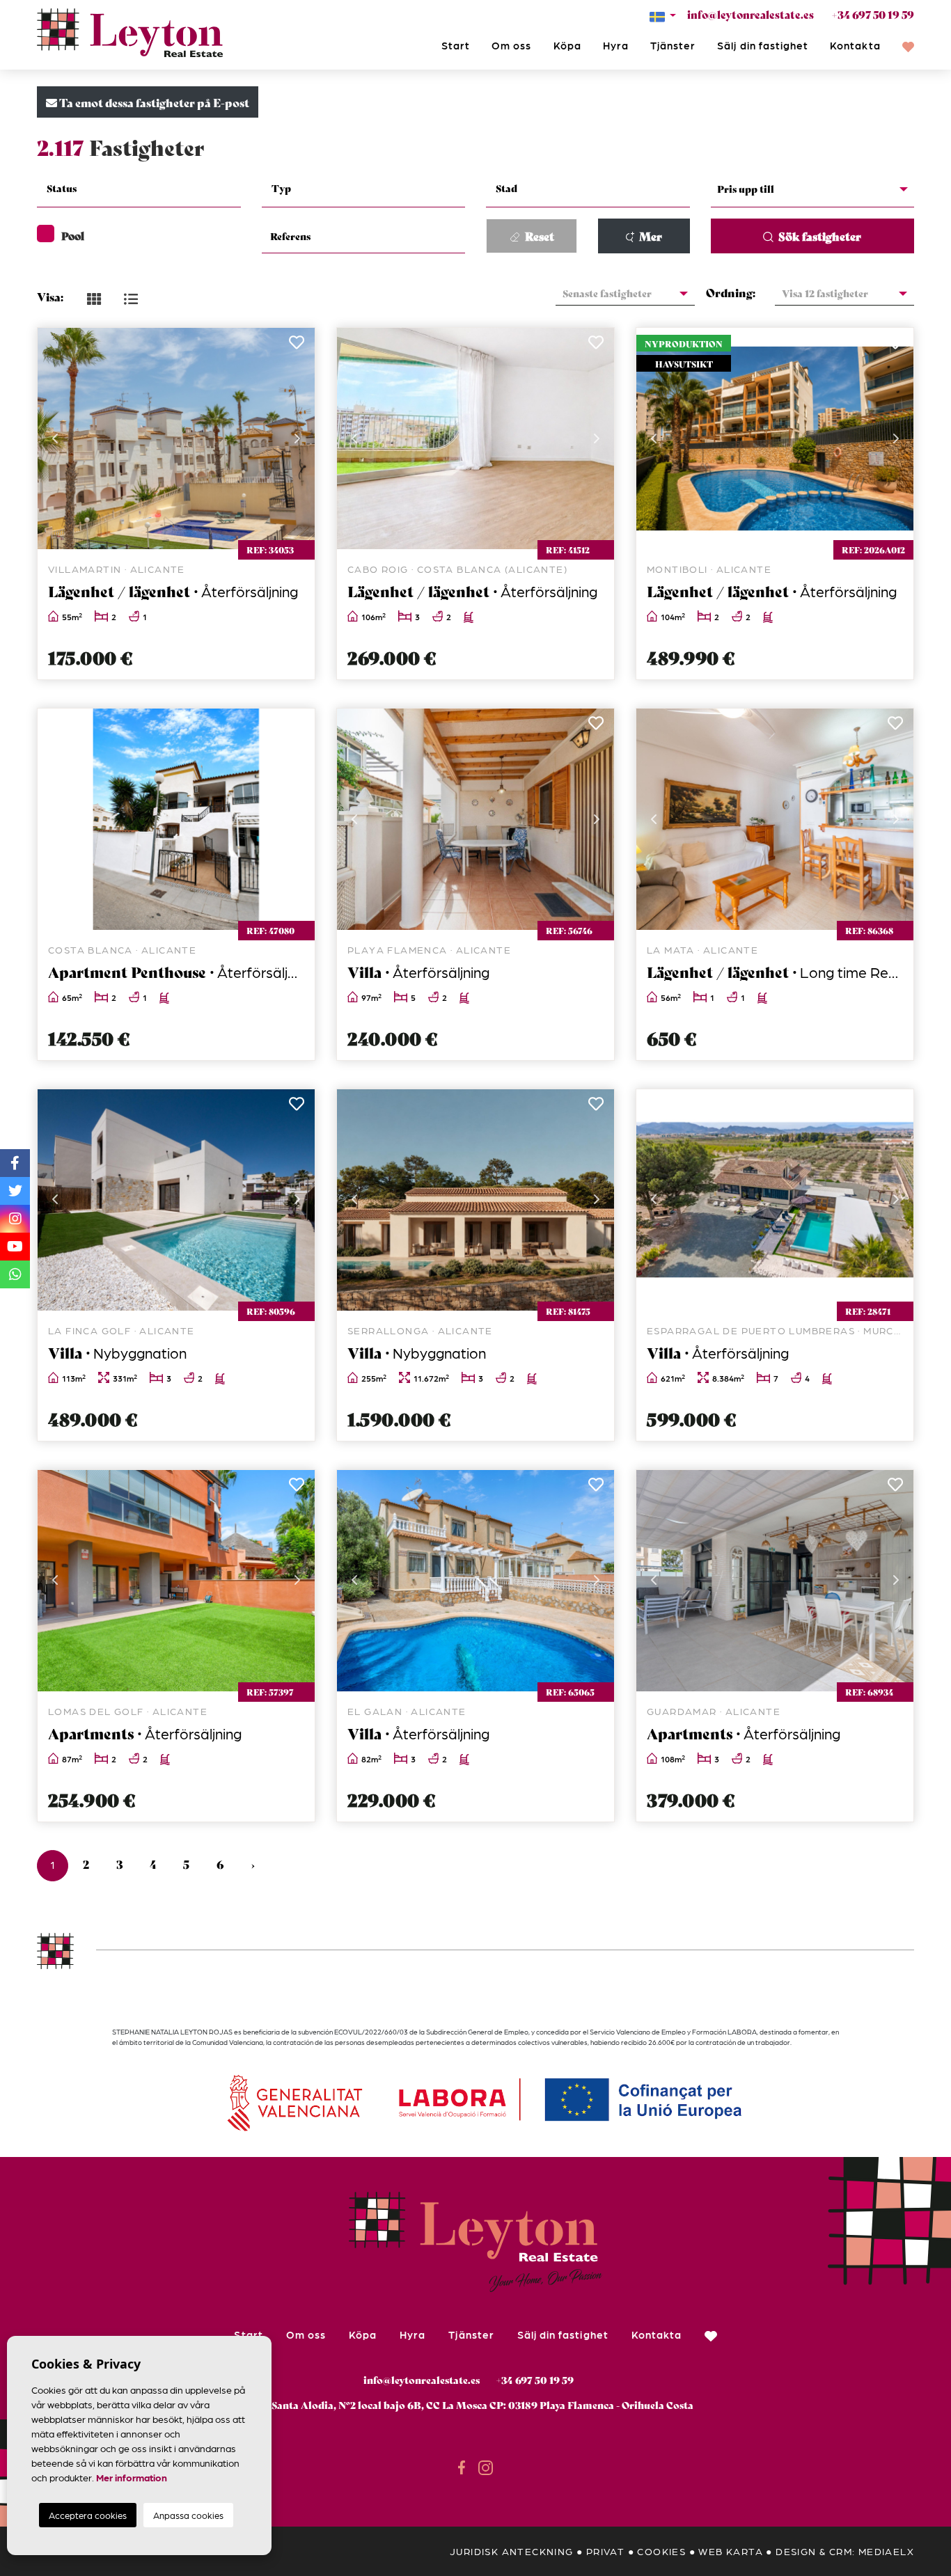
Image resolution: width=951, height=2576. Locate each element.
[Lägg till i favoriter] (296, 346)
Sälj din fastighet (763, 45)
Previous (55, 438)
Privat (605, 2551)
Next (297, 438)
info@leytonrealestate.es (750, 14)
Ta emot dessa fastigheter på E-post (153, 102)
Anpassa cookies (188, 2515)
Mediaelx (886, 2551)
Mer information (132, 2477)
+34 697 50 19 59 (873, 14)
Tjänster (673, 45)
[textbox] (147, 188)
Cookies (661, 2551)
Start (456, 45)
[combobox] (139, 190)
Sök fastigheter (819, 236)
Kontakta (855, 45)
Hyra (616, 45)
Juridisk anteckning (512, 2551)
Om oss (511, 45)
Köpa (567, 45)
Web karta (731, 2551)
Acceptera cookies (88, 2515)
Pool (73, 235)
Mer (650, 236)
